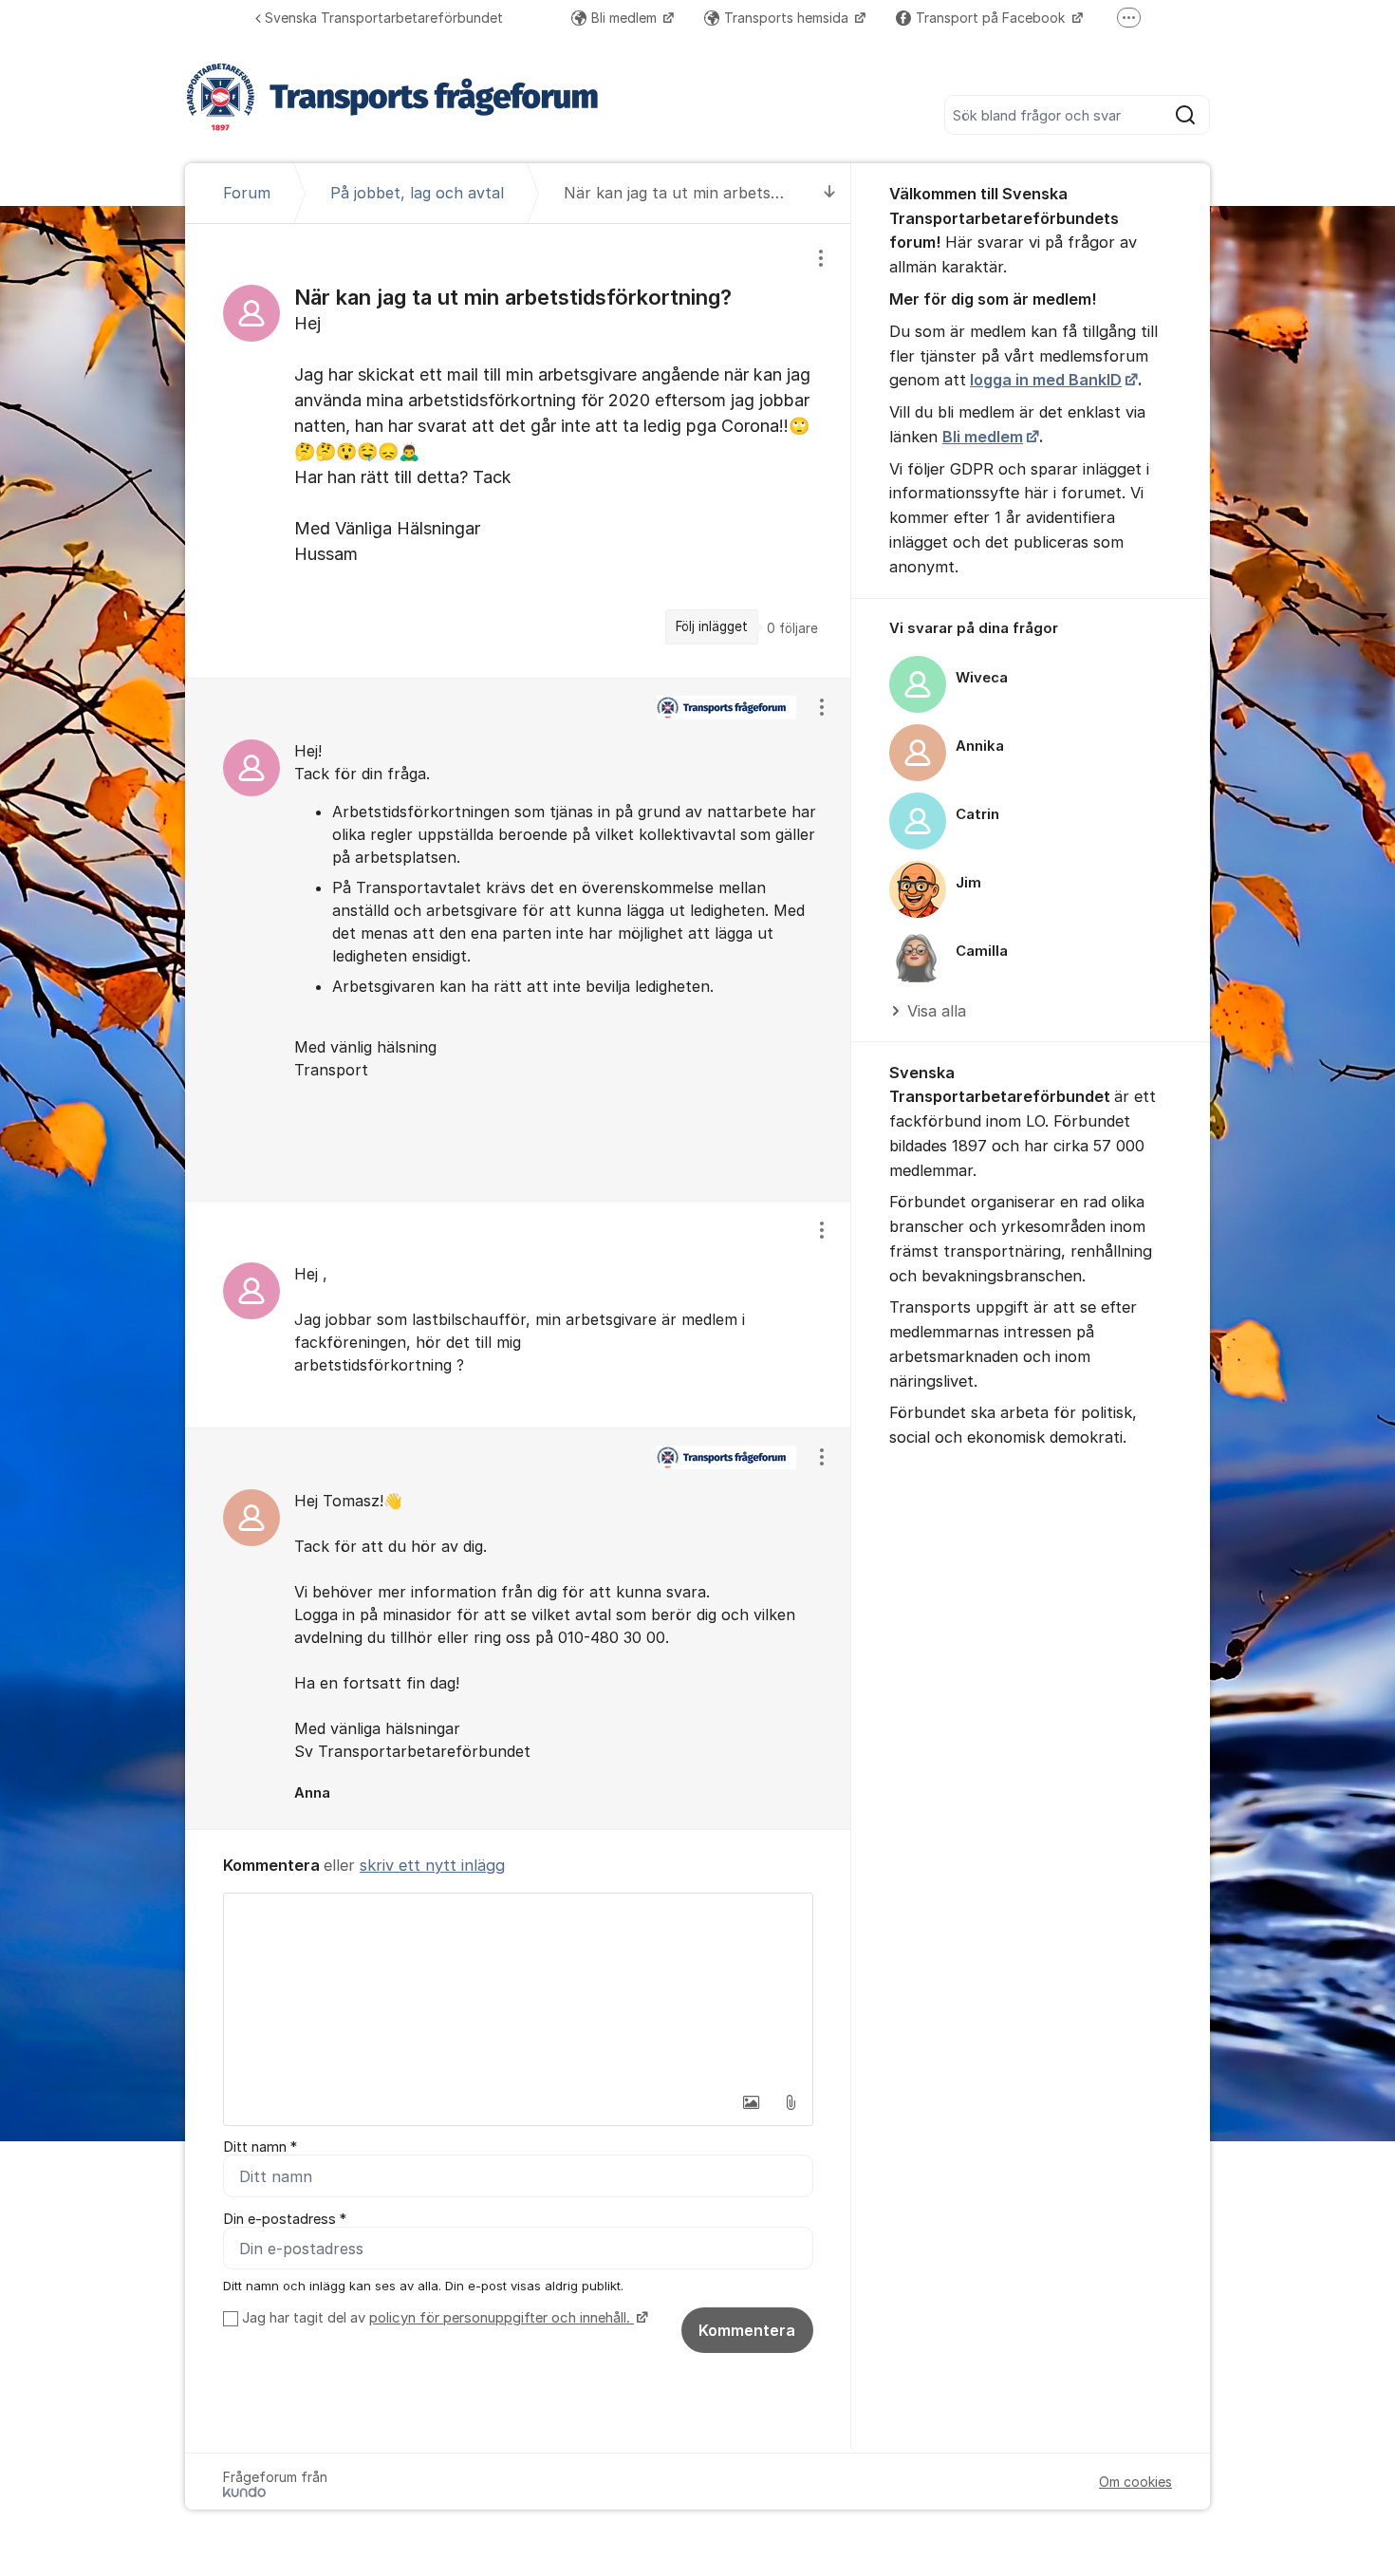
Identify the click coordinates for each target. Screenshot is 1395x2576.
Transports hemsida (788, 18)
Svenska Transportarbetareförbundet (384, 18)
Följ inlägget (712, 626)
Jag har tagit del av (436, 2318)
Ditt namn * (260, 2147)
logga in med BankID (1046, 380)
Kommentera (747, 2330)
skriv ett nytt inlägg (432, 1865)
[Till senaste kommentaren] (830, 193)
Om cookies (1135, 2482)
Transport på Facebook (992, 18)
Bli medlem (626, 18)
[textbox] (518, 1988)
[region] (518, 450)
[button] (751, 2102)
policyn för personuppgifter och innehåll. (502, 2318)
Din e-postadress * (285, 2219)
